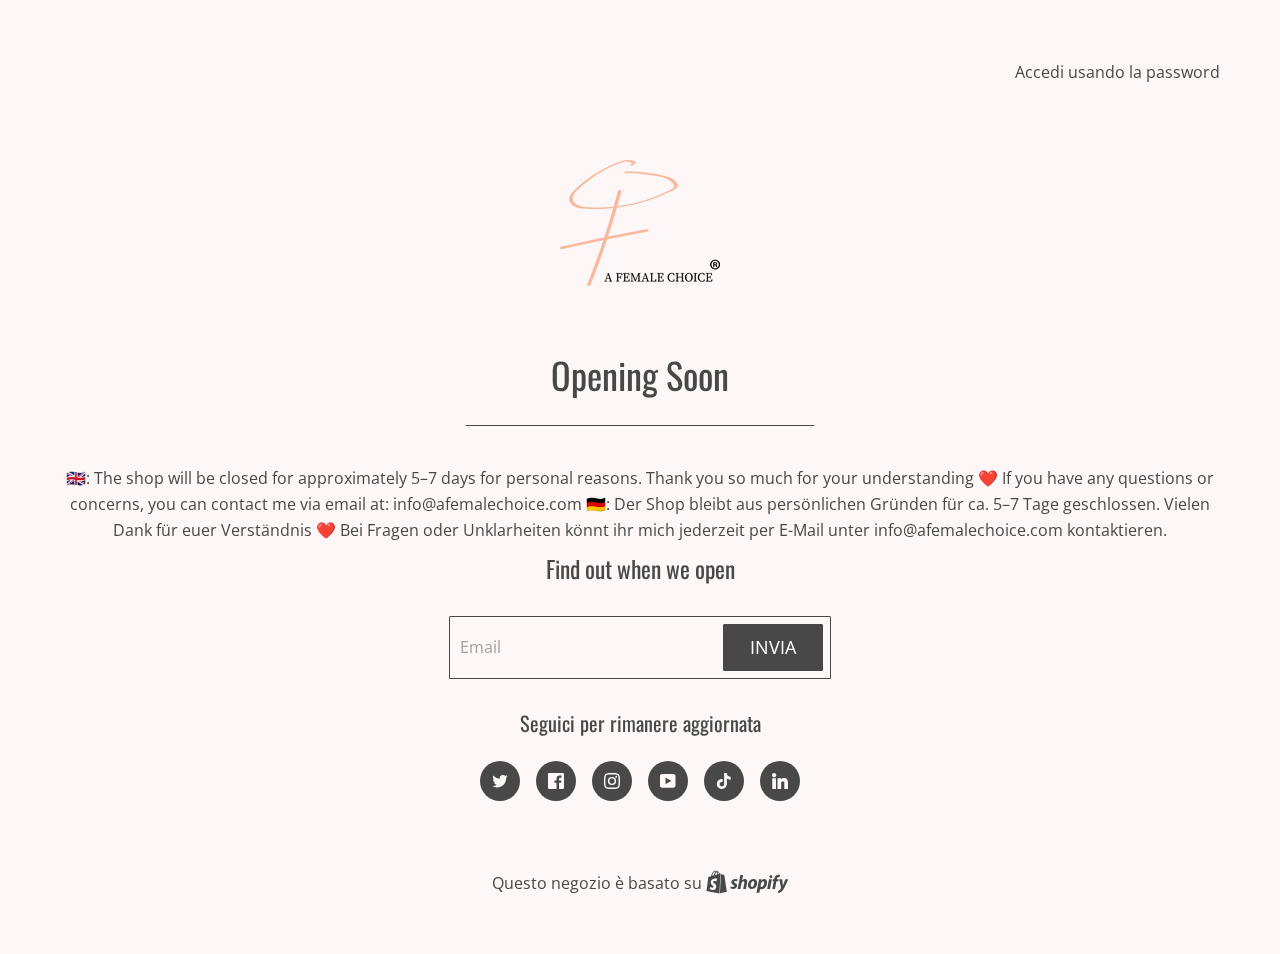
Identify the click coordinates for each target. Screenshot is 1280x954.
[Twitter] (500, 781)
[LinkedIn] (780, 781)
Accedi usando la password (1117, 72)
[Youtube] (668, 781)
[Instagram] (612, 781)
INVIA (773, 647)
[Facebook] (556, 781)
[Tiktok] (724, 781)
